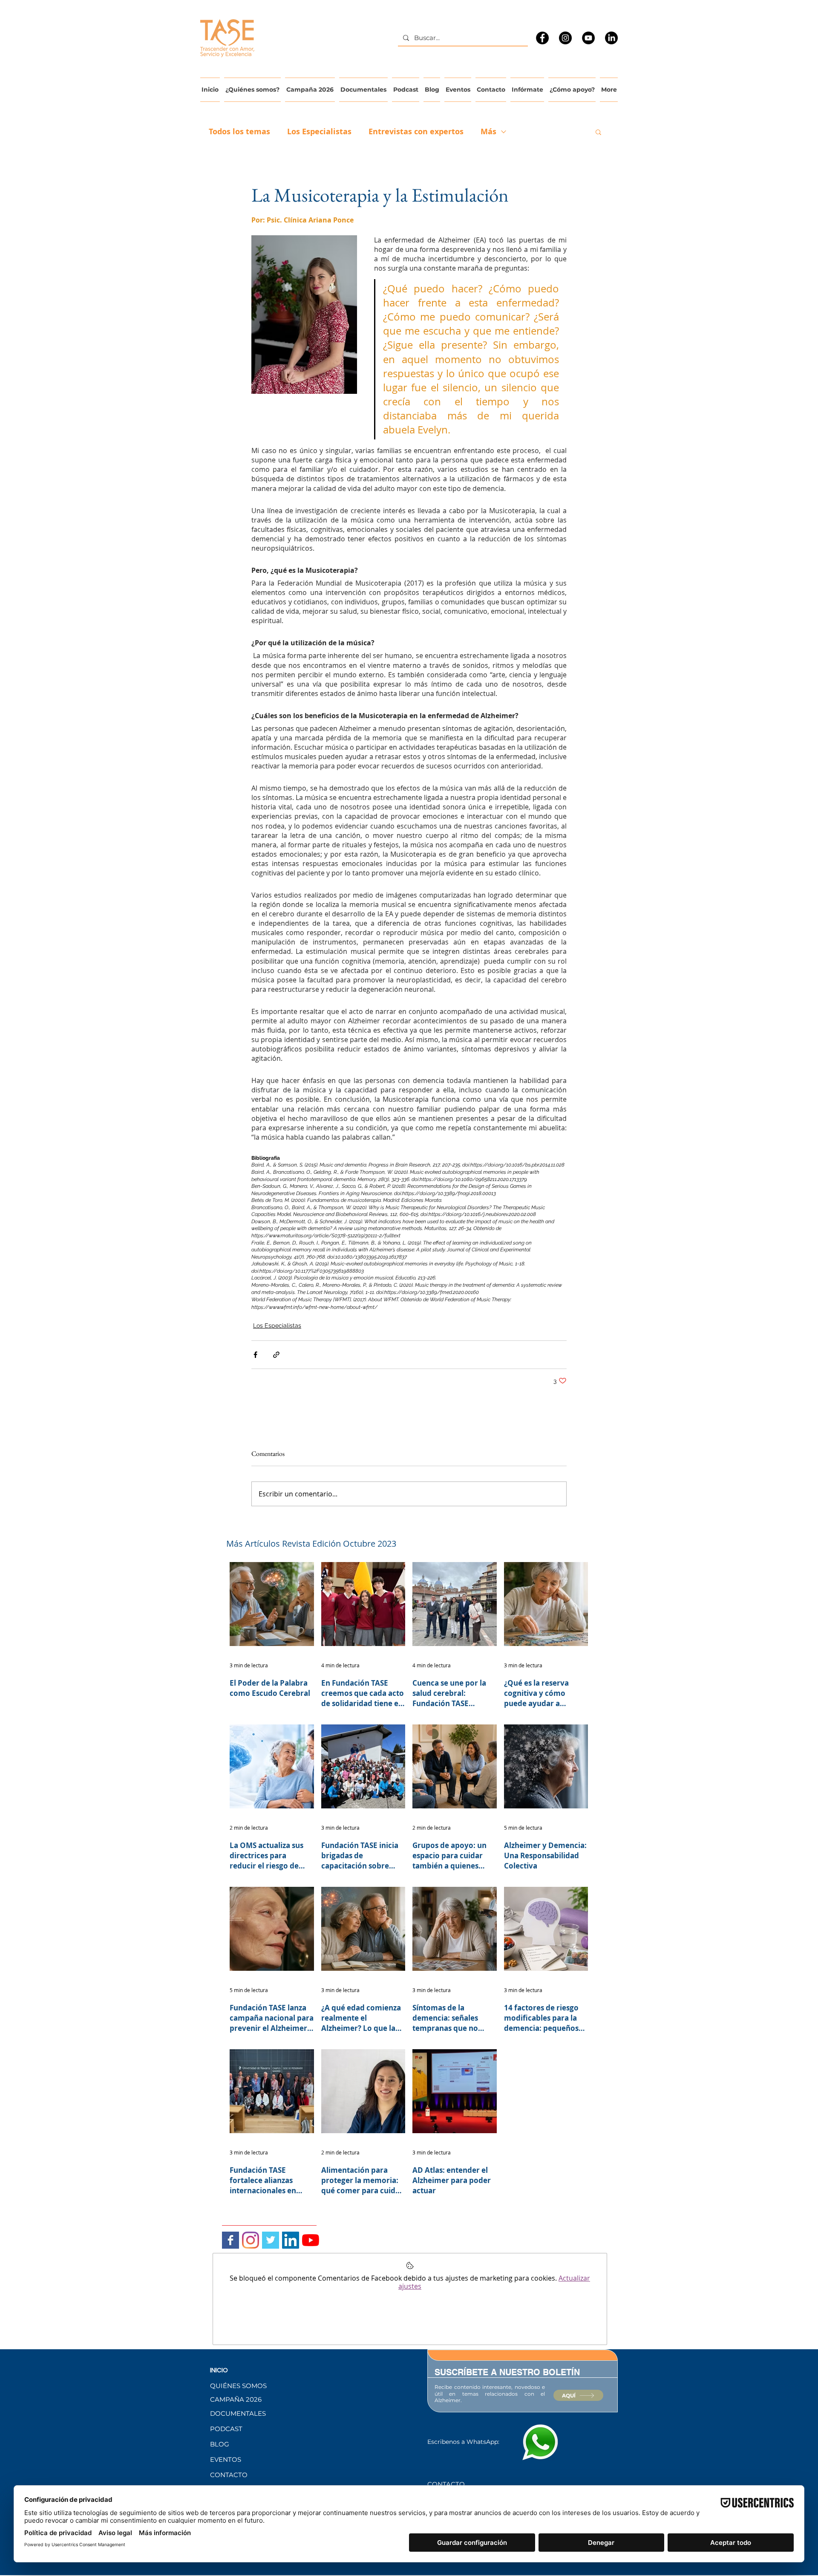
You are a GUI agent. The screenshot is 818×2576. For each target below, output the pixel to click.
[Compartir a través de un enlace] (276, 1355)
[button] (598, 132)
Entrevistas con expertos (416, 132)
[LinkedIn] (611, 38)
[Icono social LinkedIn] (291, 2240)
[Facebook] (542, 38)
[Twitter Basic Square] (271, 2240)
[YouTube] (588, 38)
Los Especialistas (319, 132)
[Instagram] (565, 38)
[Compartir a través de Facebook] (255, 1355)
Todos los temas (239, 132)
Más (488, 132)
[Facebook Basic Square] (230, 2240)
